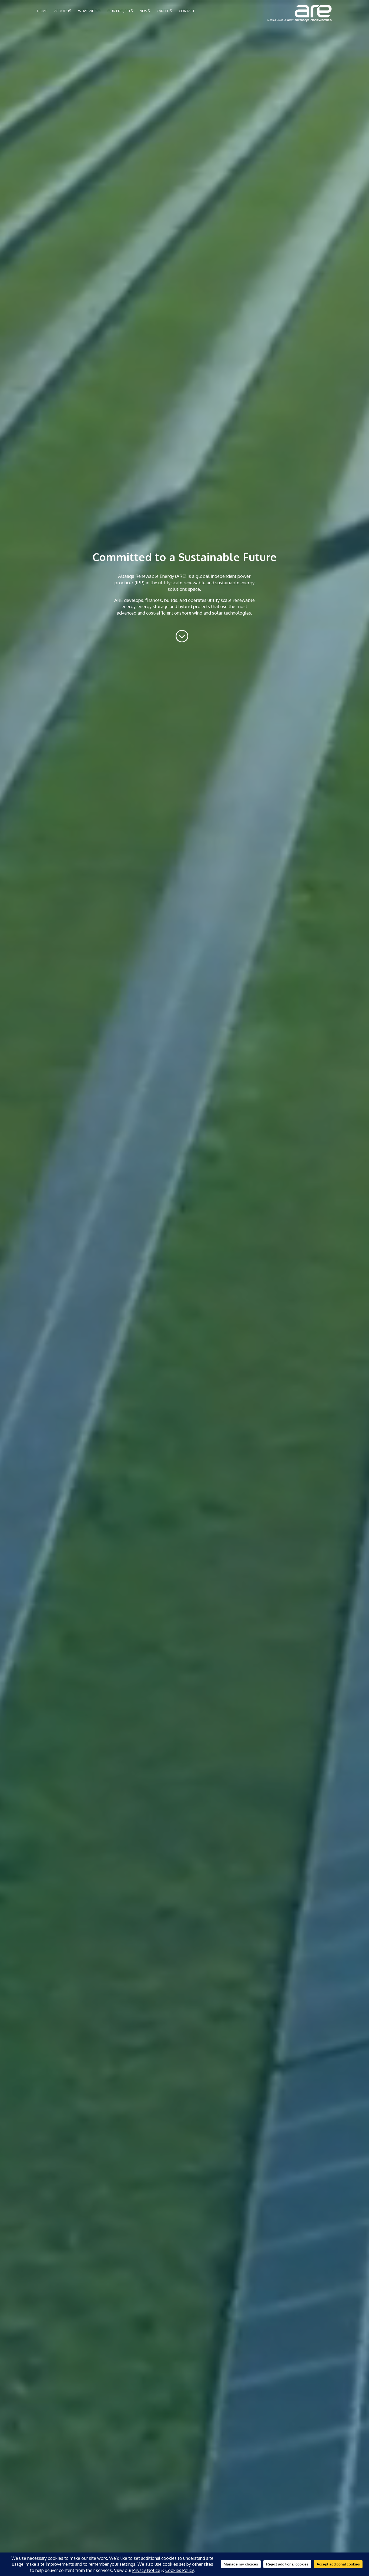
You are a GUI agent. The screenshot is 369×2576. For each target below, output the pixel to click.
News (145, 11)
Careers (164, 11)
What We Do (89, 11)
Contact (187, 11)
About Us (63, 11)
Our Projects (120, 11)
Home (42, 11)
